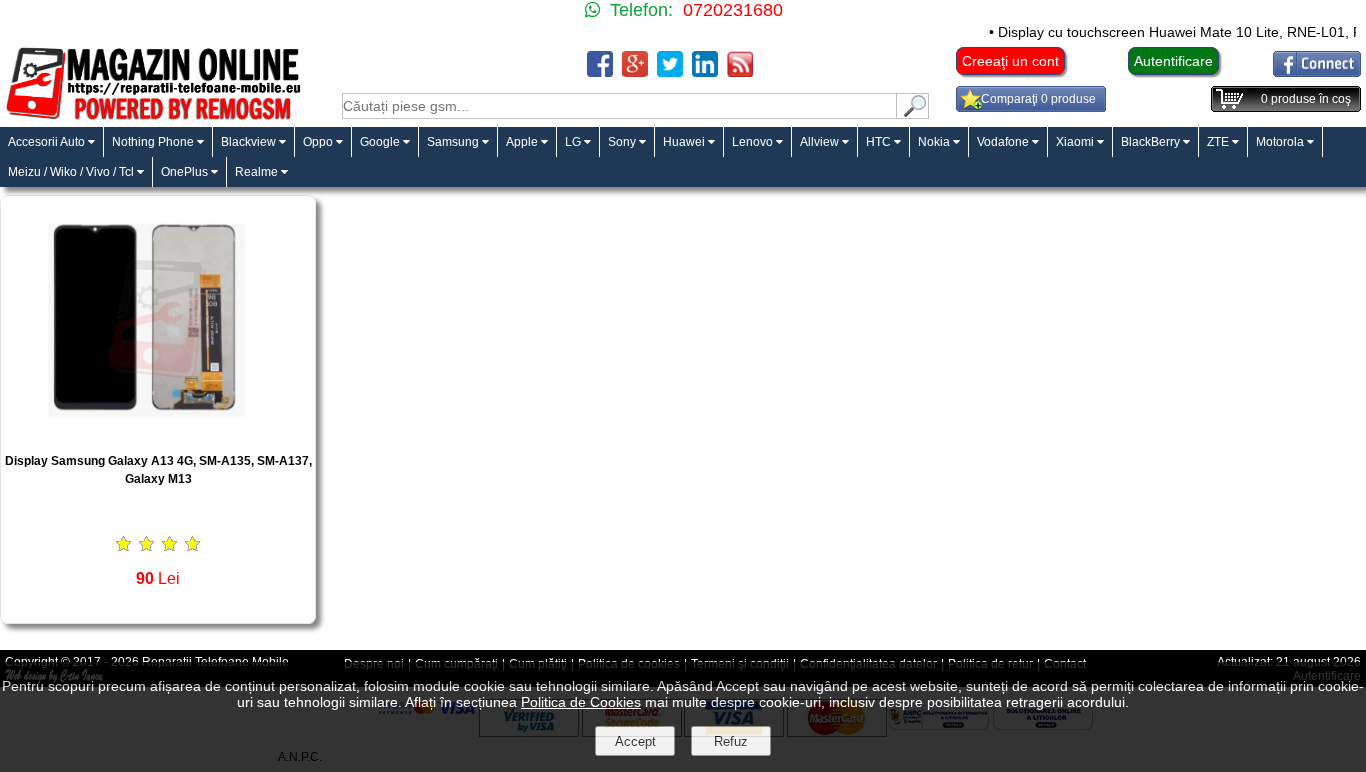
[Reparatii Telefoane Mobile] (152, 117)
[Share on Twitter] (670, 71)
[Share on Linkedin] (705, 71)
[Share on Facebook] (600, 71)
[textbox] (619, 106)
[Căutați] (913, 113)
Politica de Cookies (581, 702)
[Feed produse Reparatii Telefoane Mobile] (740, 71)
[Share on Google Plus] (635, 71)
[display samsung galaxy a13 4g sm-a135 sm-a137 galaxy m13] (158, 431)
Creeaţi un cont (1010, 61)
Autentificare (1173, 61)
